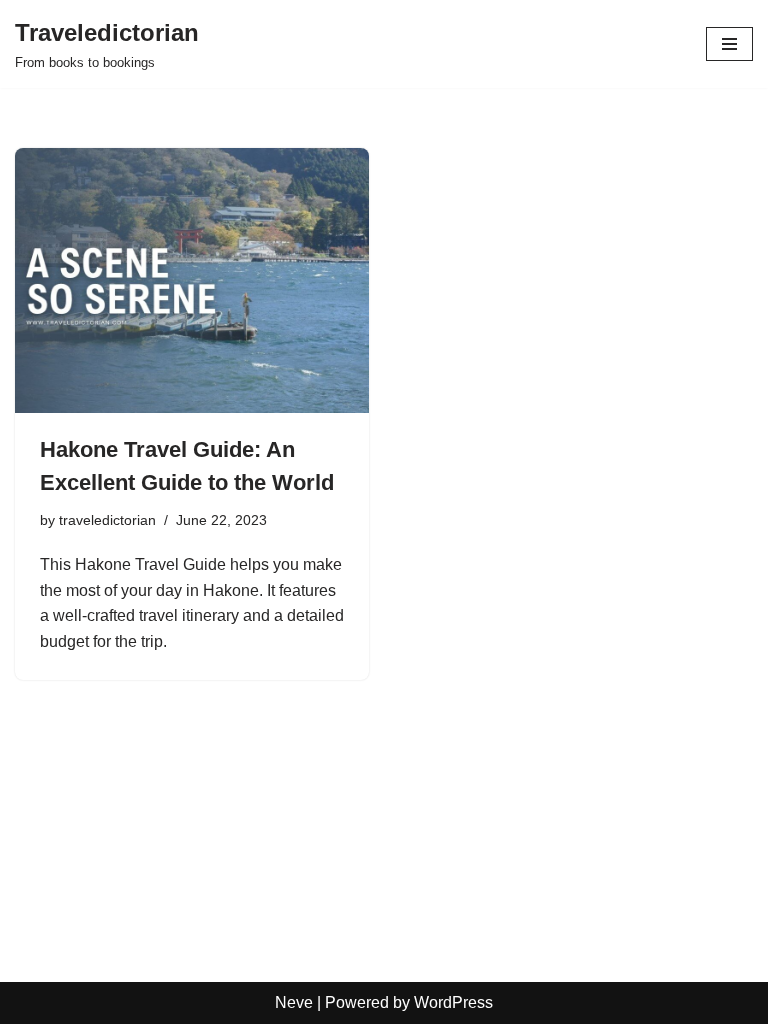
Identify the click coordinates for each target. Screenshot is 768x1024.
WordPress (453, 1002)
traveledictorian (107, 520)
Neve (294, 1002)
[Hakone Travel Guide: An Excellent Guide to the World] (192, 281)
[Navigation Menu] (729, 44)
